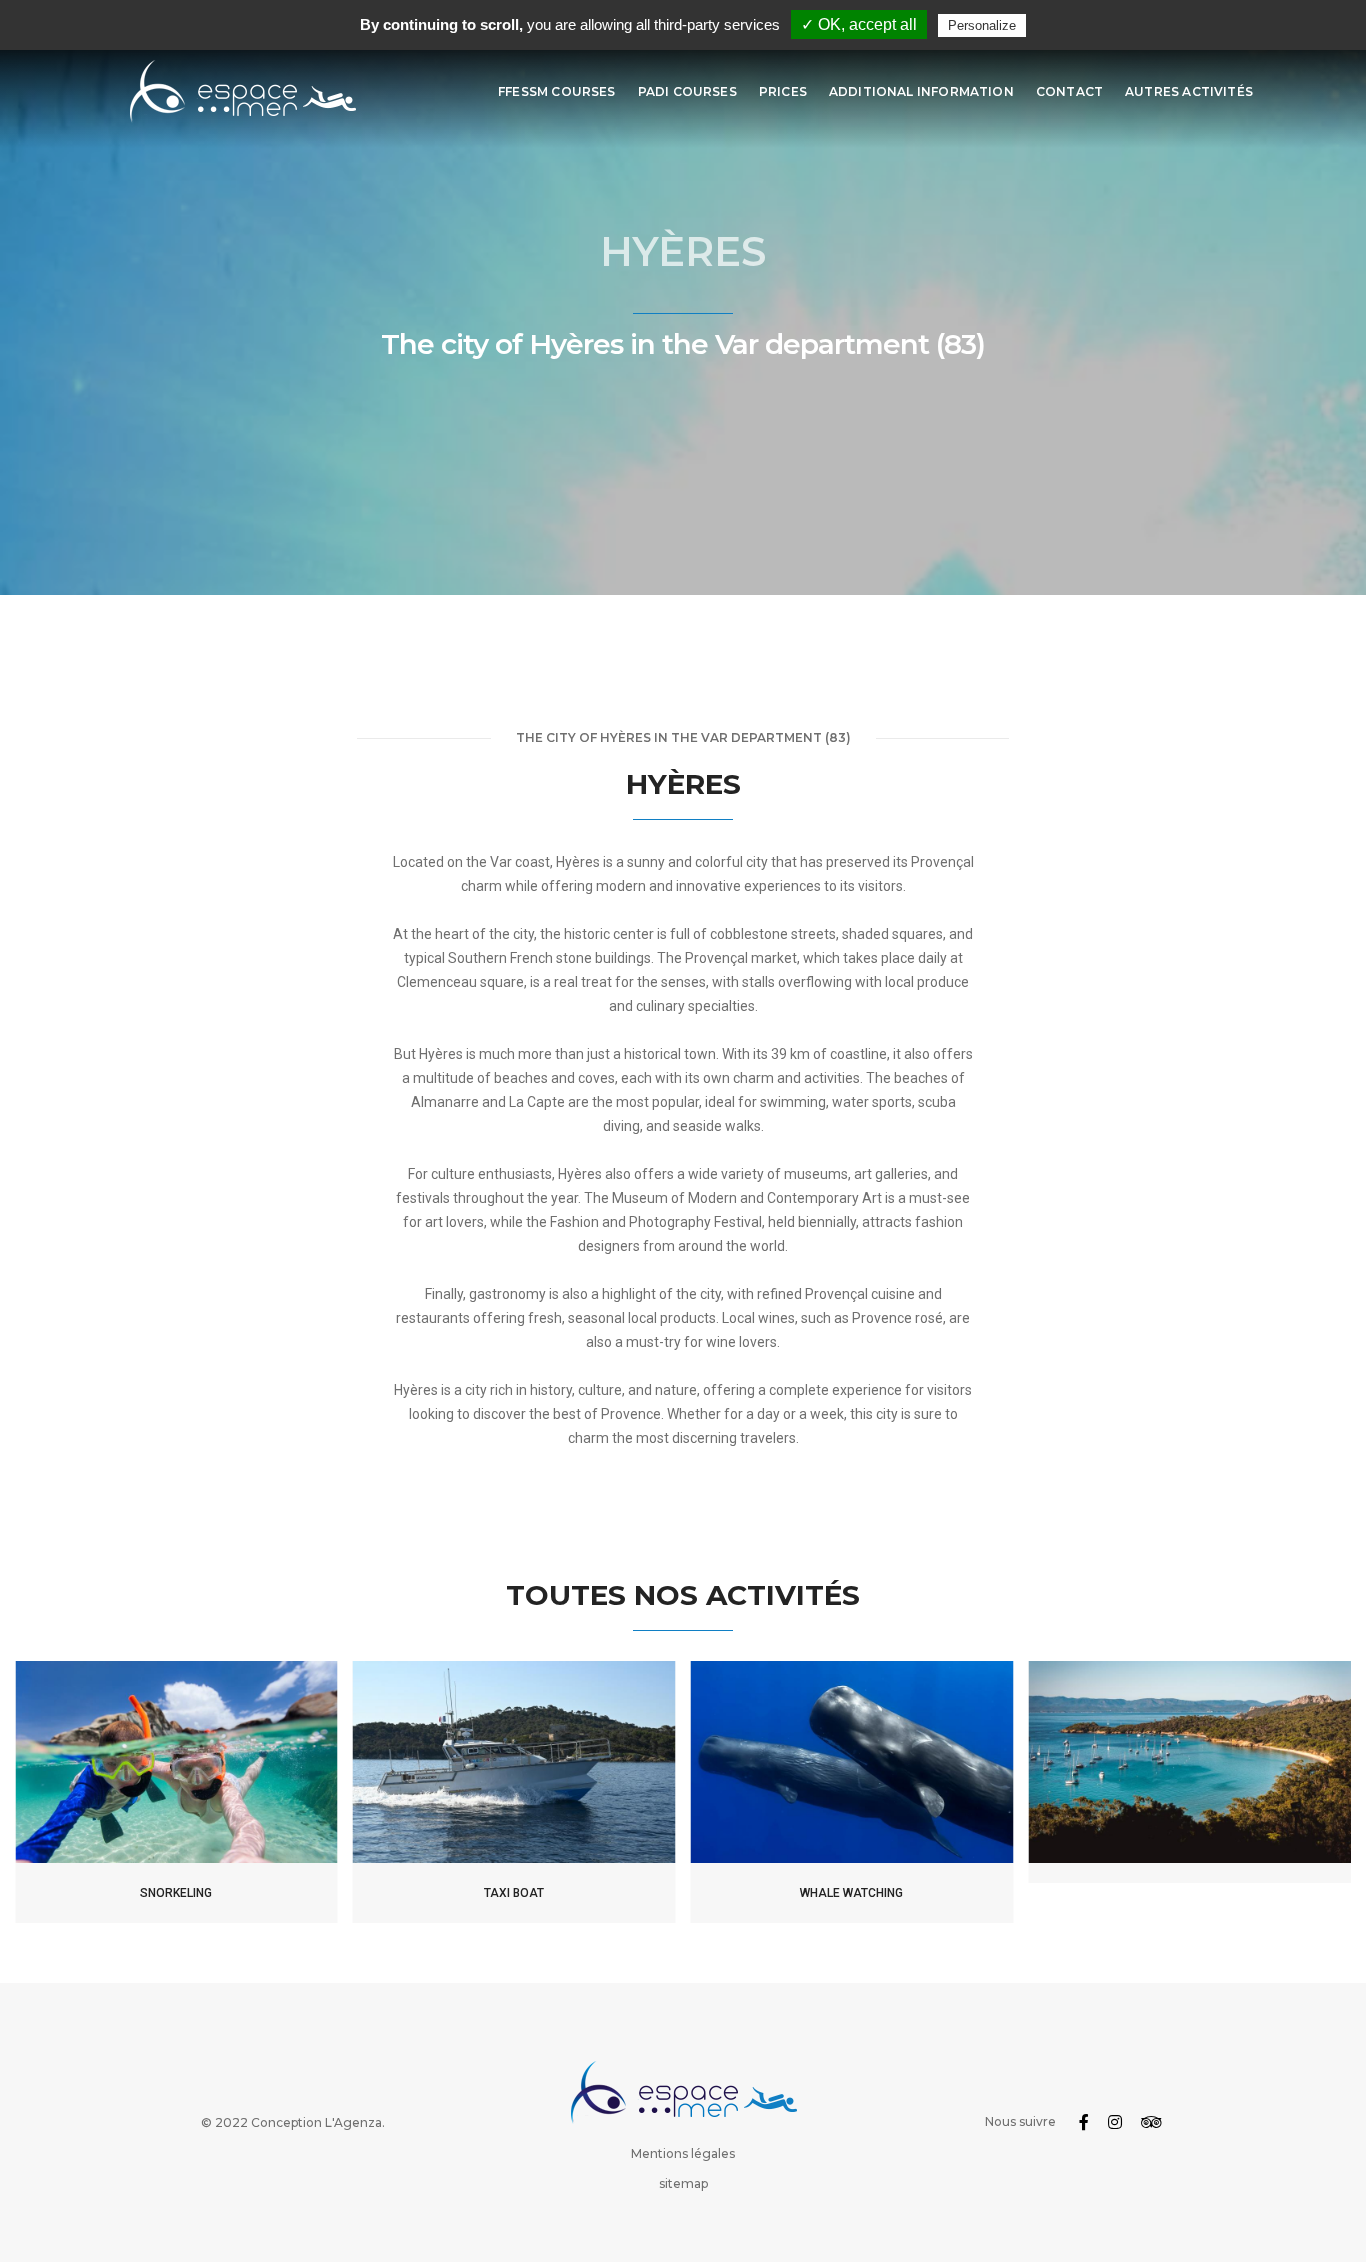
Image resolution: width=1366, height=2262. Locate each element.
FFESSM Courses (557, 91)
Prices (783, 91)
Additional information (921, 91)
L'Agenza (353, 2122)
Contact (1069, 91)
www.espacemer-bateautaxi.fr (514, 1772)
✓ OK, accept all (859, 24)
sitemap (683, 2183)
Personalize (982, 25)
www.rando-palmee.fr (176, 1772)
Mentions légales (683, 2153)
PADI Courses (687, 91)
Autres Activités (1189, 91)
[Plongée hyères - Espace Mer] (241, 91)
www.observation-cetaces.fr (851, 1772)
